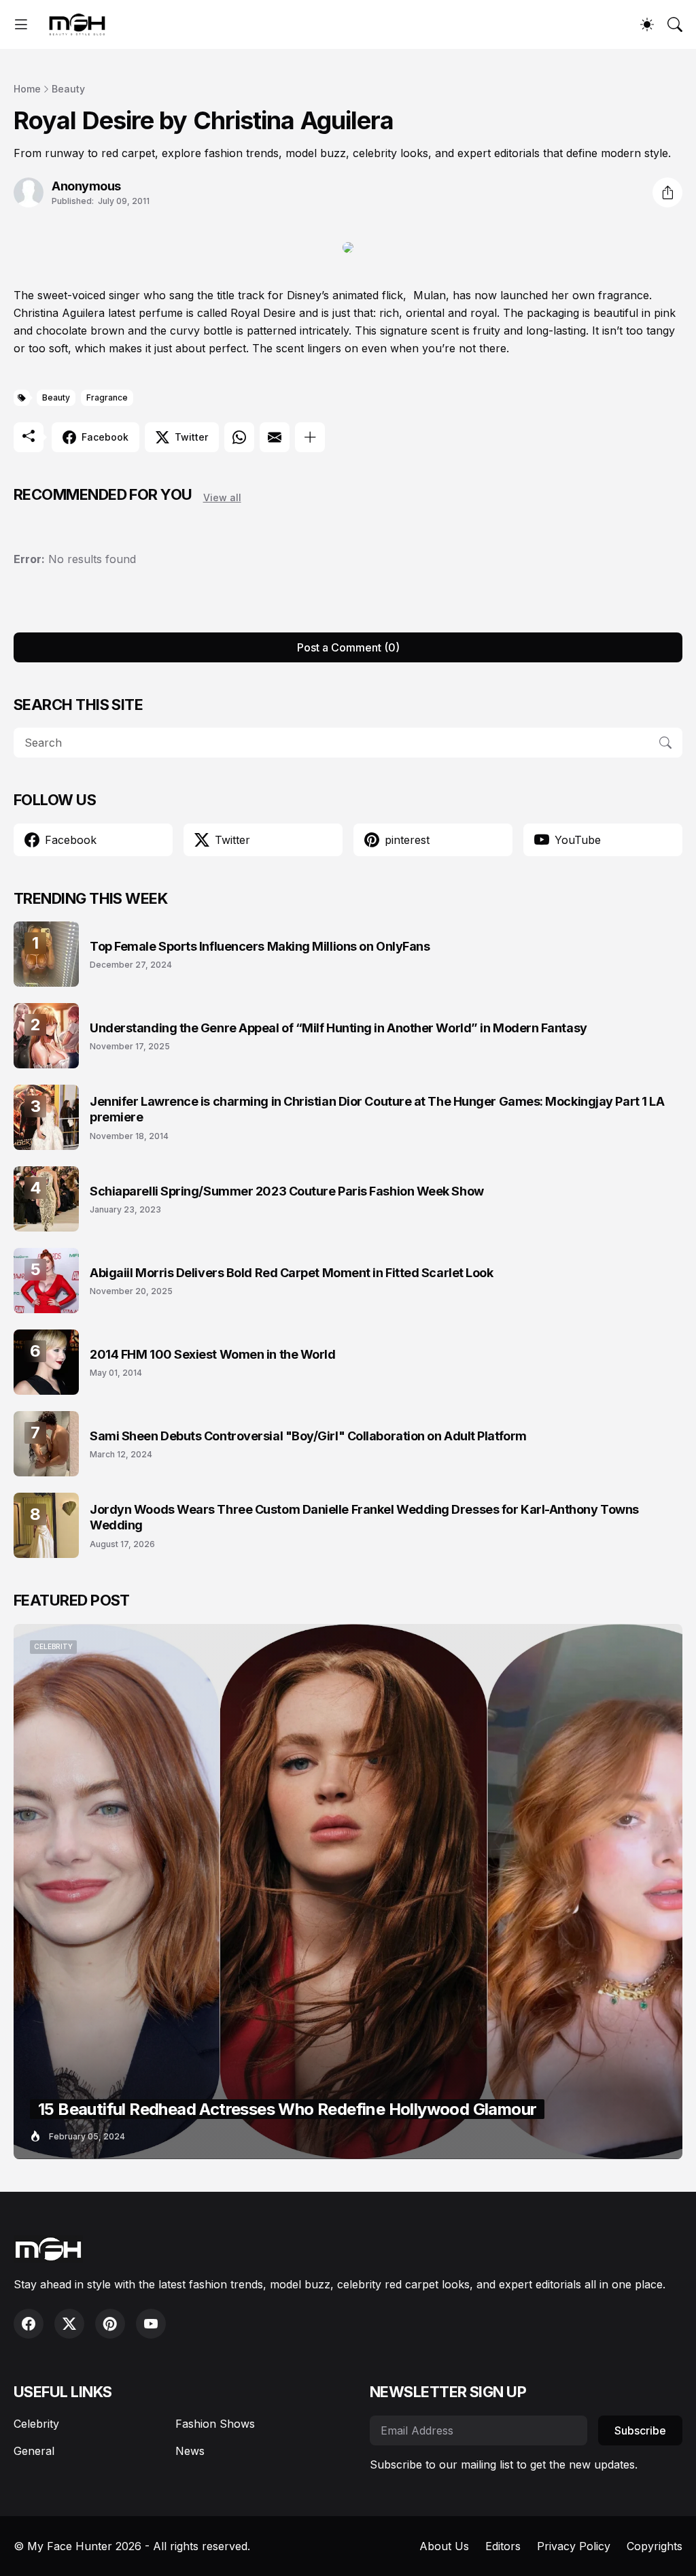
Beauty (68, 89)
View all (222, 497)
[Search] (675, 24)
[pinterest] (110, 2324)
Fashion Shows (215, 2424)
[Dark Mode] (647, 24)
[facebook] (29, 2324)
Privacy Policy (574, 2546)
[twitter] (69, 2324)
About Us (444, 2546)
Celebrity (36, 2424)
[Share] (667, 192)
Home (27, 89)
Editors (503, 2546)
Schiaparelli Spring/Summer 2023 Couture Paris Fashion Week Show (287, 1191)
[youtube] (151, 2324)
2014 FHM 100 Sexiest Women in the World (212, 1354)
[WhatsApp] (239, 437)
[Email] (275, 437)
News (190, 2451)
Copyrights (655, 2546)
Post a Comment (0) (348, 647)
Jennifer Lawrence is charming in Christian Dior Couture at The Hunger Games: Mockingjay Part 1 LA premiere (377, 1109)
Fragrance (107, 397)
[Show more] (310, 437)
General (34, 2451)
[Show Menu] (21, 24)
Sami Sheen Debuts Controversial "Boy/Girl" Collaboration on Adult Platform (308, 1436)
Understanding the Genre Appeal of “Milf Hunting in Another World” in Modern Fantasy (338, 1028)
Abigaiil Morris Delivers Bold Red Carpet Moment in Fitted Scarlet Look (292, 1273)
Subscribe (640, 2430)
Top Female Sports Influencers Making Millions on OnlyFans (260, 946)
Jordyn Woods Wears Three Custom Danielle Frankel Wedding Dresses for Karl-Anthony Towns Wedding (364, 1517)
